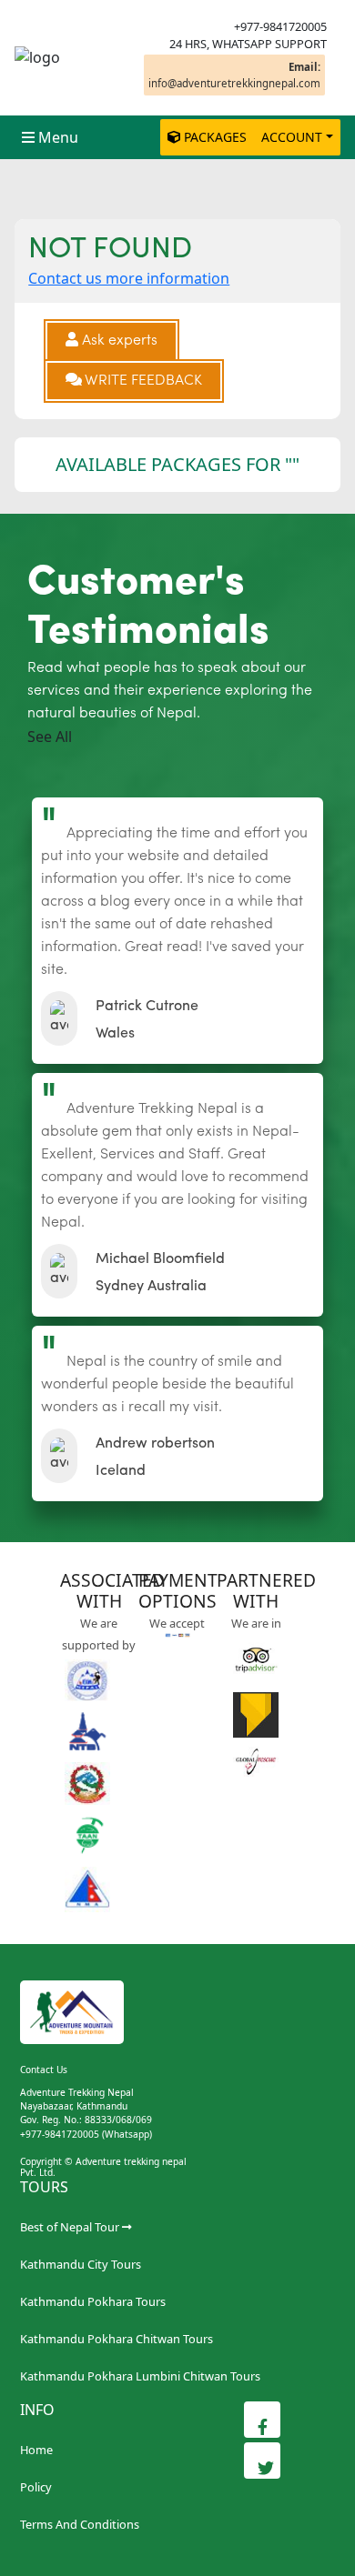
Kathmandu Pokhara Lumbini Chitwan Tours (140, 2376)
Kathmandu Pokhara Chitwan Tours (117, 2339)
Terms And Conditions (80, 2524)
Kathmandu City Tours (81, 2264)
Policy (36, 2487)
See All (50, 737)
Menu (58, 137)
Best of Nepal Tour (70, 2227)
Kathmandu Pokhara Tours (93, 2301)
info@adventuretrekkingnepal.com (234, 75)
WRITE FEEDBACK (142, 381)
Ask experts (118, 341)
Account (292, 137)
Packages (215, 137)
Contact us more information (129, 278)
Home (36, 2450)
